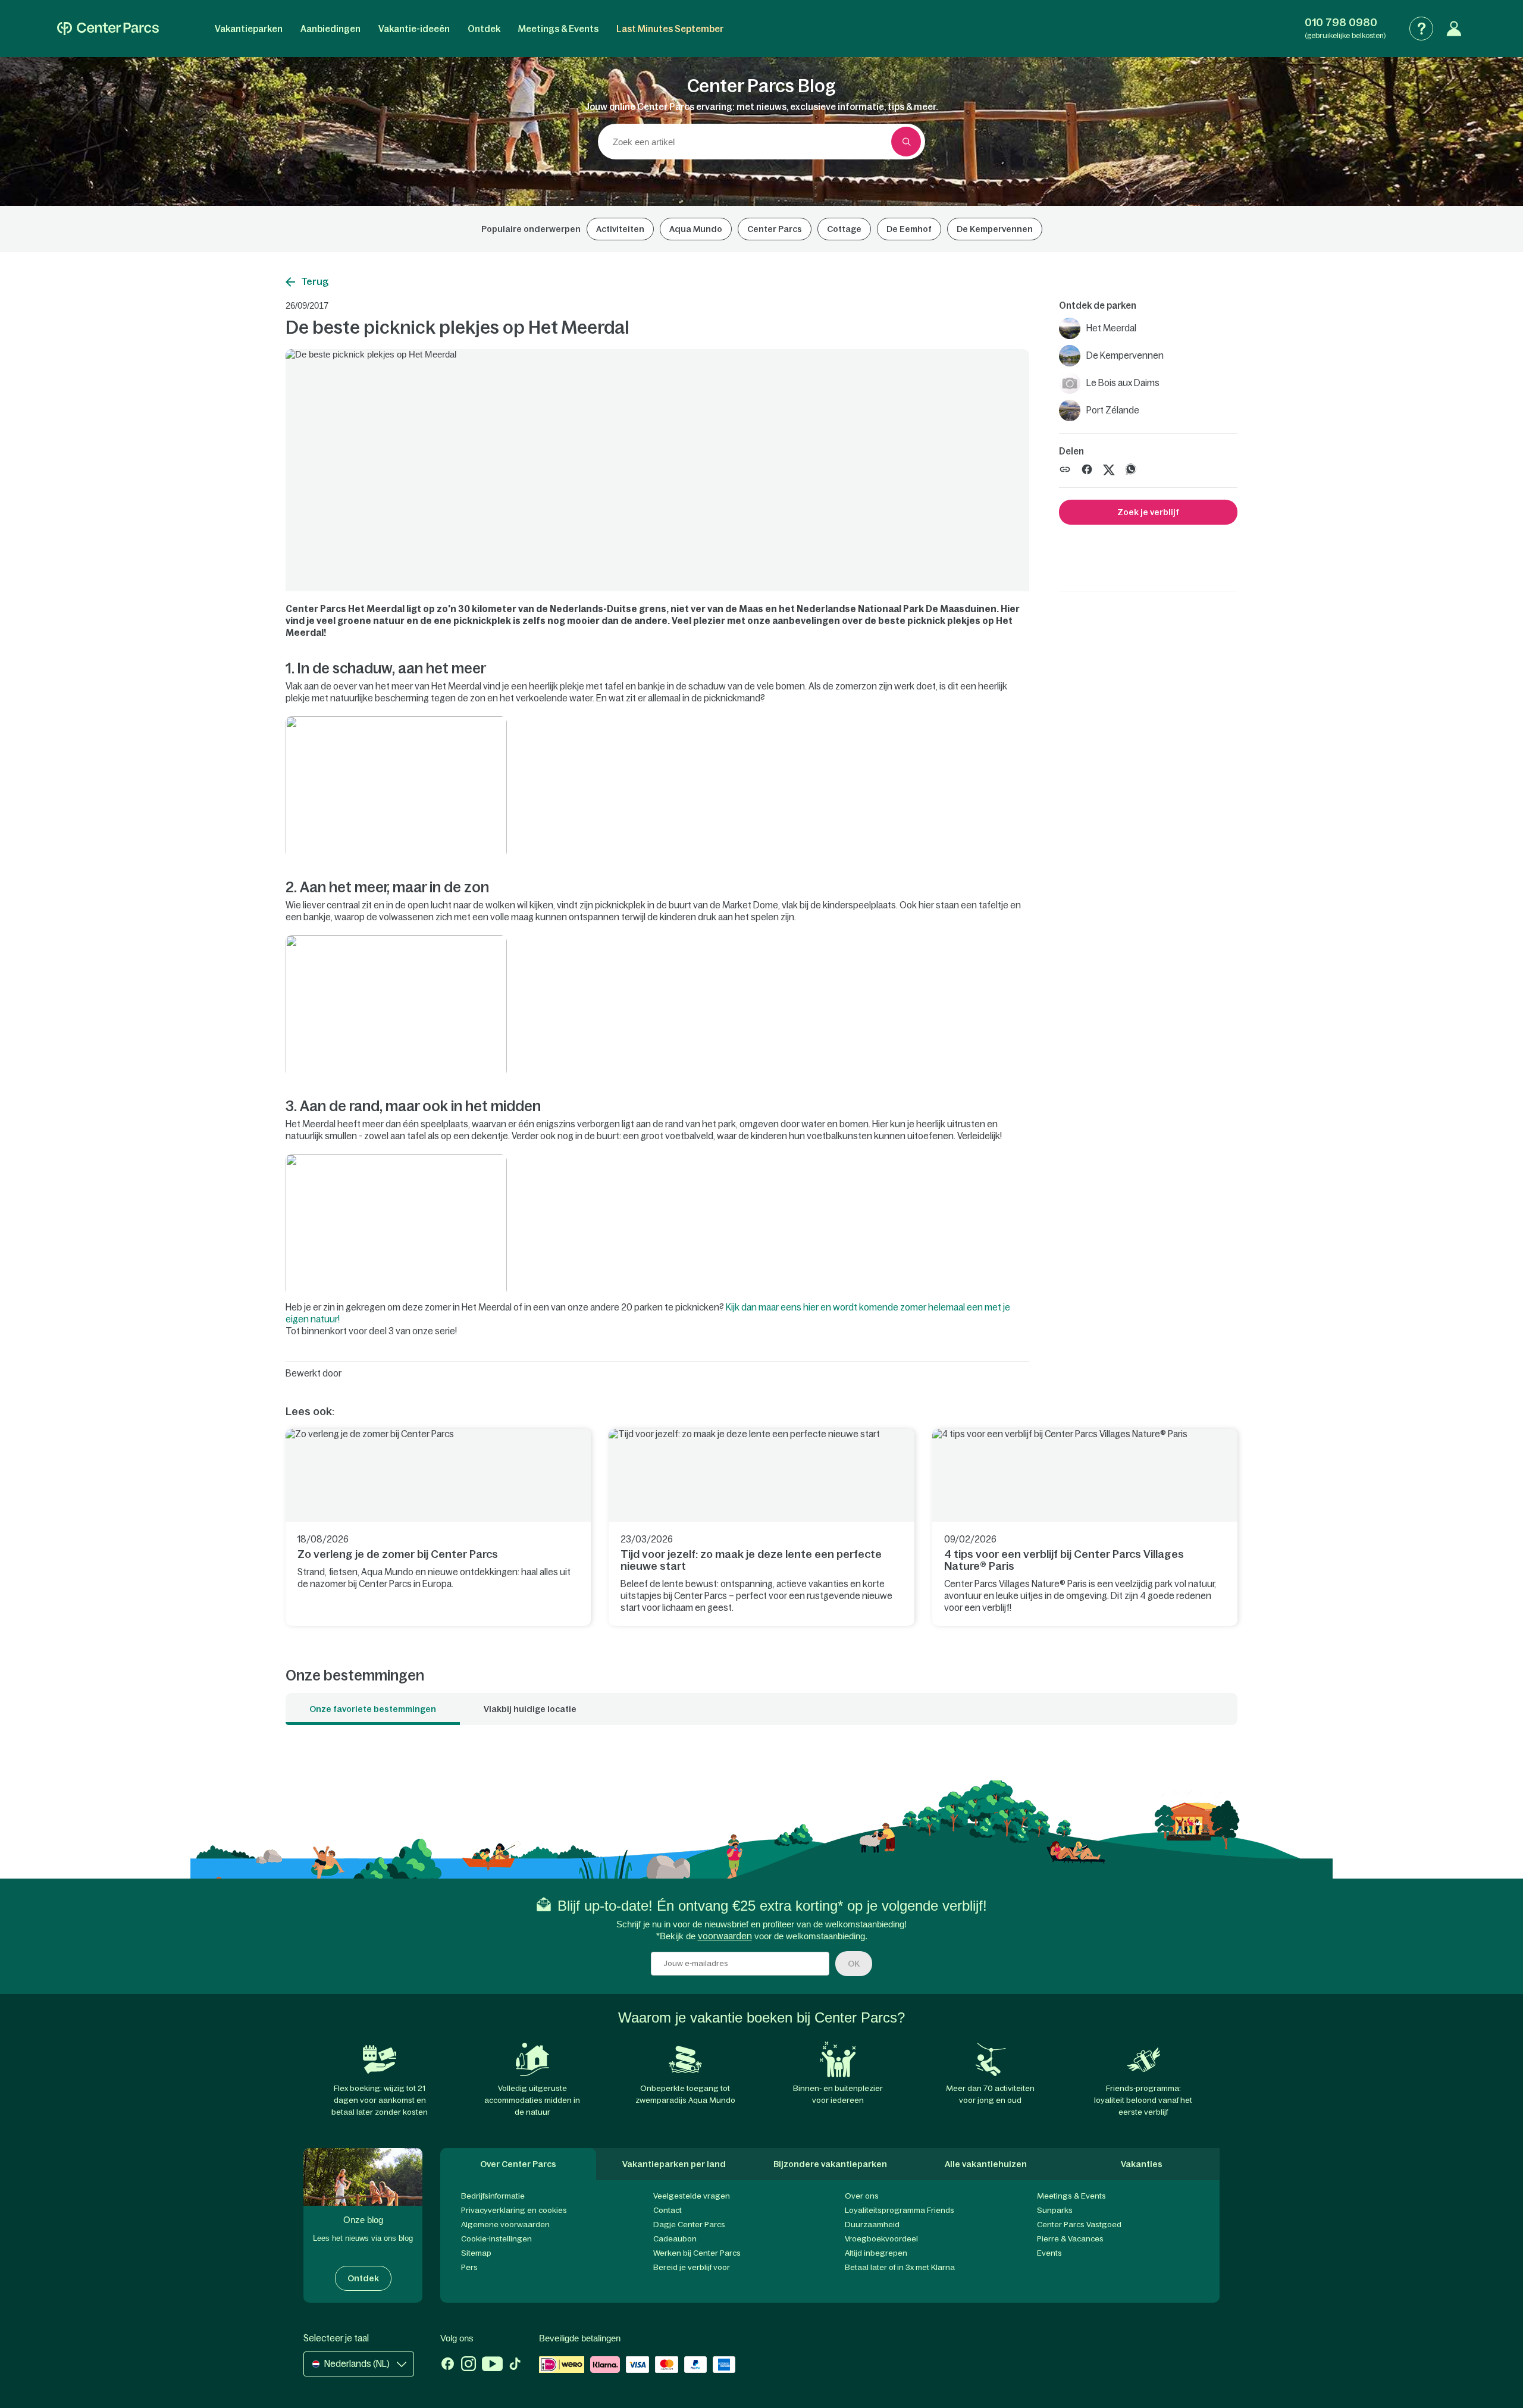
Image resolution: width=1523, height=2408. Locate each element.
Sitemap (476, 2253)
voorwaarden (725, 1936)
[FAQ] (1421, 29)
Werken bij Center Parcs (697, 2253)
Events (1049, 2253)
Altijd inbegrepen (876, 2253)
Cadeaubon (675, 2239)
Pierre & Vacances (1070, 2239)
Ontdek (484, 29)
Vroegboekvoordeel (881, 2239)
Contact (668, 2210)
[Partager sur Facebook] (1087, 468)
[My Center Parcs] (1454, 29)
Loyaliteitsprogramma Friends (900, 2210)
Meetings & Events (558, 29)
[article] (438, 1527)
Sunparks (1055, 2210)
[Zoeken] (906, 142)
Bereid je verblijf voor (692, 2267)
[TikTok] (515, 2365)
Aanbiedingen (330, 29)
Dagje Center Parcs (689, 2224)
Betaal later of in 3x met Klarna (900, 2267)
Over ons (862, 2196)
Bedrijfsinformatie (493, 2196)
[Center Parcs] (108, 29)
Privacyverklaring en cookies (514, 2210)
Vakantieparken (249, 29)
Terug (315, 281)
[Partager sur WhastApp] (1131, 468)
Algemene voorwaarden (505, 2224)
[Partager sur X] (1109, 468)
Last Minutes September (670, 29)
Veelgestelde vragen (692, 2196)
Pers (469, 2267)
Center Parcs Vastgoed (1079, 2224)
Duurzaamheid (872, 2224)
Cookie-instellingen (496, 2239)
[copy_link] (1065, 469)
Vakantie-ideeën (414, 29)
